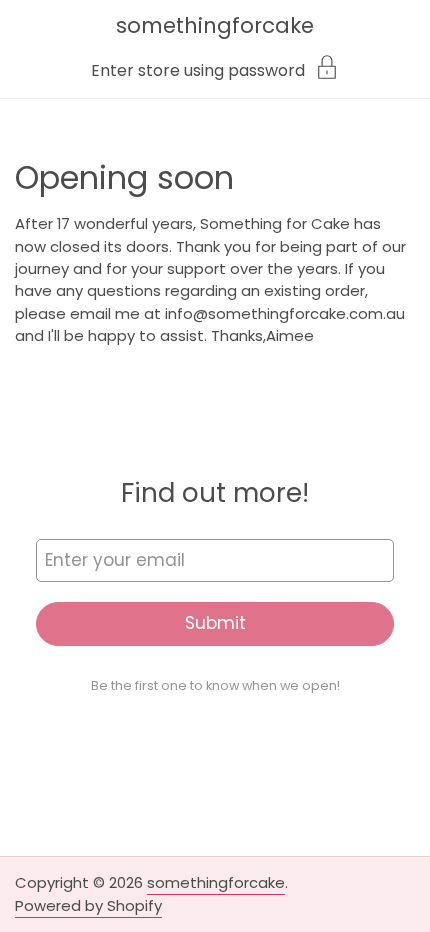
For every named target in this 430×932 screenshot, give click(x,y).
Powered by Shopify (88, 905)
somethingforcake (215, 25)
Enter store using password (198, 69)
